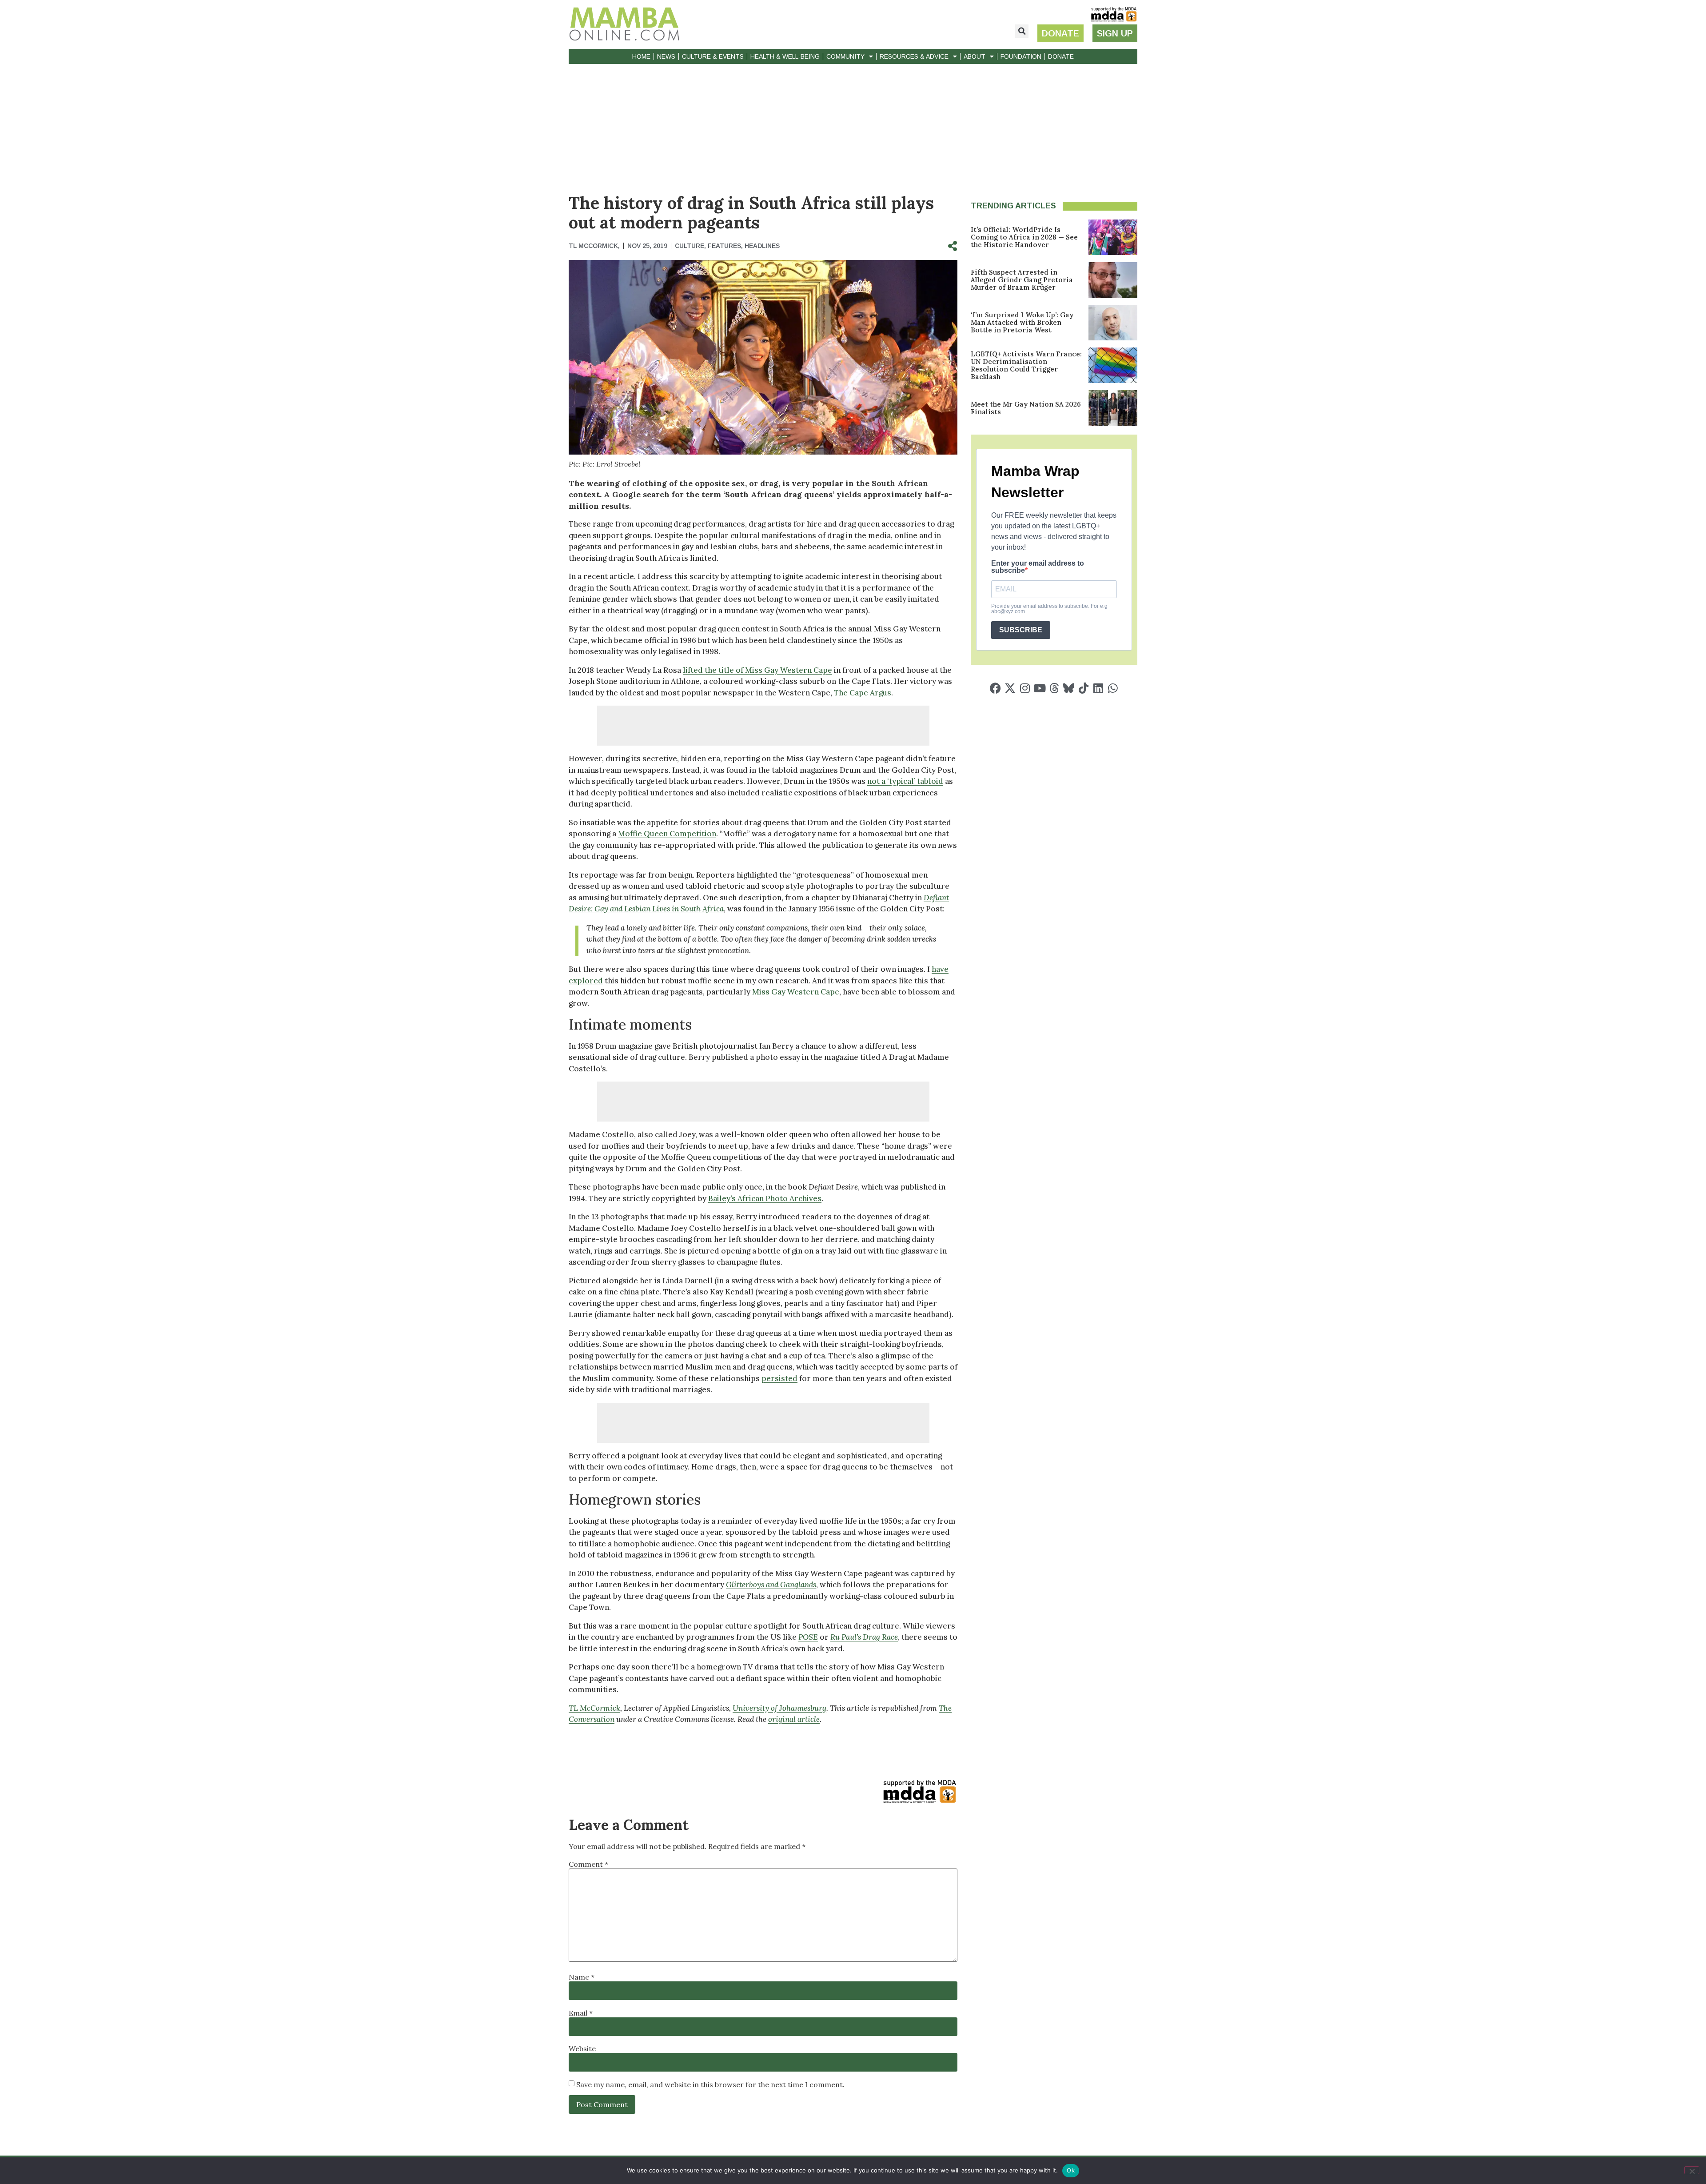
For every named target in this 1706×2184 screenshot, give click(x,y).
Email (581, 2013)
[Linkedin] (1098, 688)
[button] (1022, 31)
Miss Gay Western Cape (796, 992)
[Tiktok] (1083, 688)
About (975, 56)
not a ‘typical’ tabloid (905, 781)
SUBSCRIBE (1021, 630)
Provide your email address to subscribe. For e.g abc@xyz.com (1049, 609)
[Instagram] (1025, 688)
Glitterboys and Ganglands (771, 1585)
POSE (808, 1637)
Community (845, 56)
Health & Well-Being (785, 56)
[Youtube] (1039, 688)
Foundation (1021, 56)
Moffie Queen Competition (667, 834)
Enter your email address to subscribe (1038, 567)
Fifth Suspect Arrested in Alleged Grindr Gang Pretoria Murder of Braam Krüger (1022, 280)
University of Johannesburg (779, 1708)
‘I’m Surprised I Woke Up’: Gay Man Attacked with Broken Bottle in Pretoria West (1022, 322)
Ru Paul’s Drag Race (864, 1637)
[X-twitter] (1010, 688)
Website (582, 2048)
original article (794, 1719)
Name (582, 1977)
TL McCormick (594, 1708)
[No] (1692, 2170)
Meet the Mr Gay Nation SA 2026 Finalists (1026, 408)
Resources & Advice (914, 56)
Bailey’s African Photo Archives (765, 1198)
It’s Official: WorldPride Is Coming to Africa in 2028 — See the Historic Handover (1024, 237)
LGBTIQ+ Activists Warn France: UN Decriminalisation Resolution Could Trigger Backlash (1026, 365)
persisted (779, 1378)
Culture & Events (713, 56)
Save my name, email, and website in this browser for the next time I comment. (710, 2084)
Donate (1061, 56)
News (666, 56)
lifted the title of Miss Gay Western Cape (757, 670)
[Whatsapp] (1113, 688)
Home (641, 56)
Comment (588, 1864)
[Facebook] (995, 688)
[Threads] (1054, 688)
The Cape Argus (863, 693)
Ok (1071, 2170)
